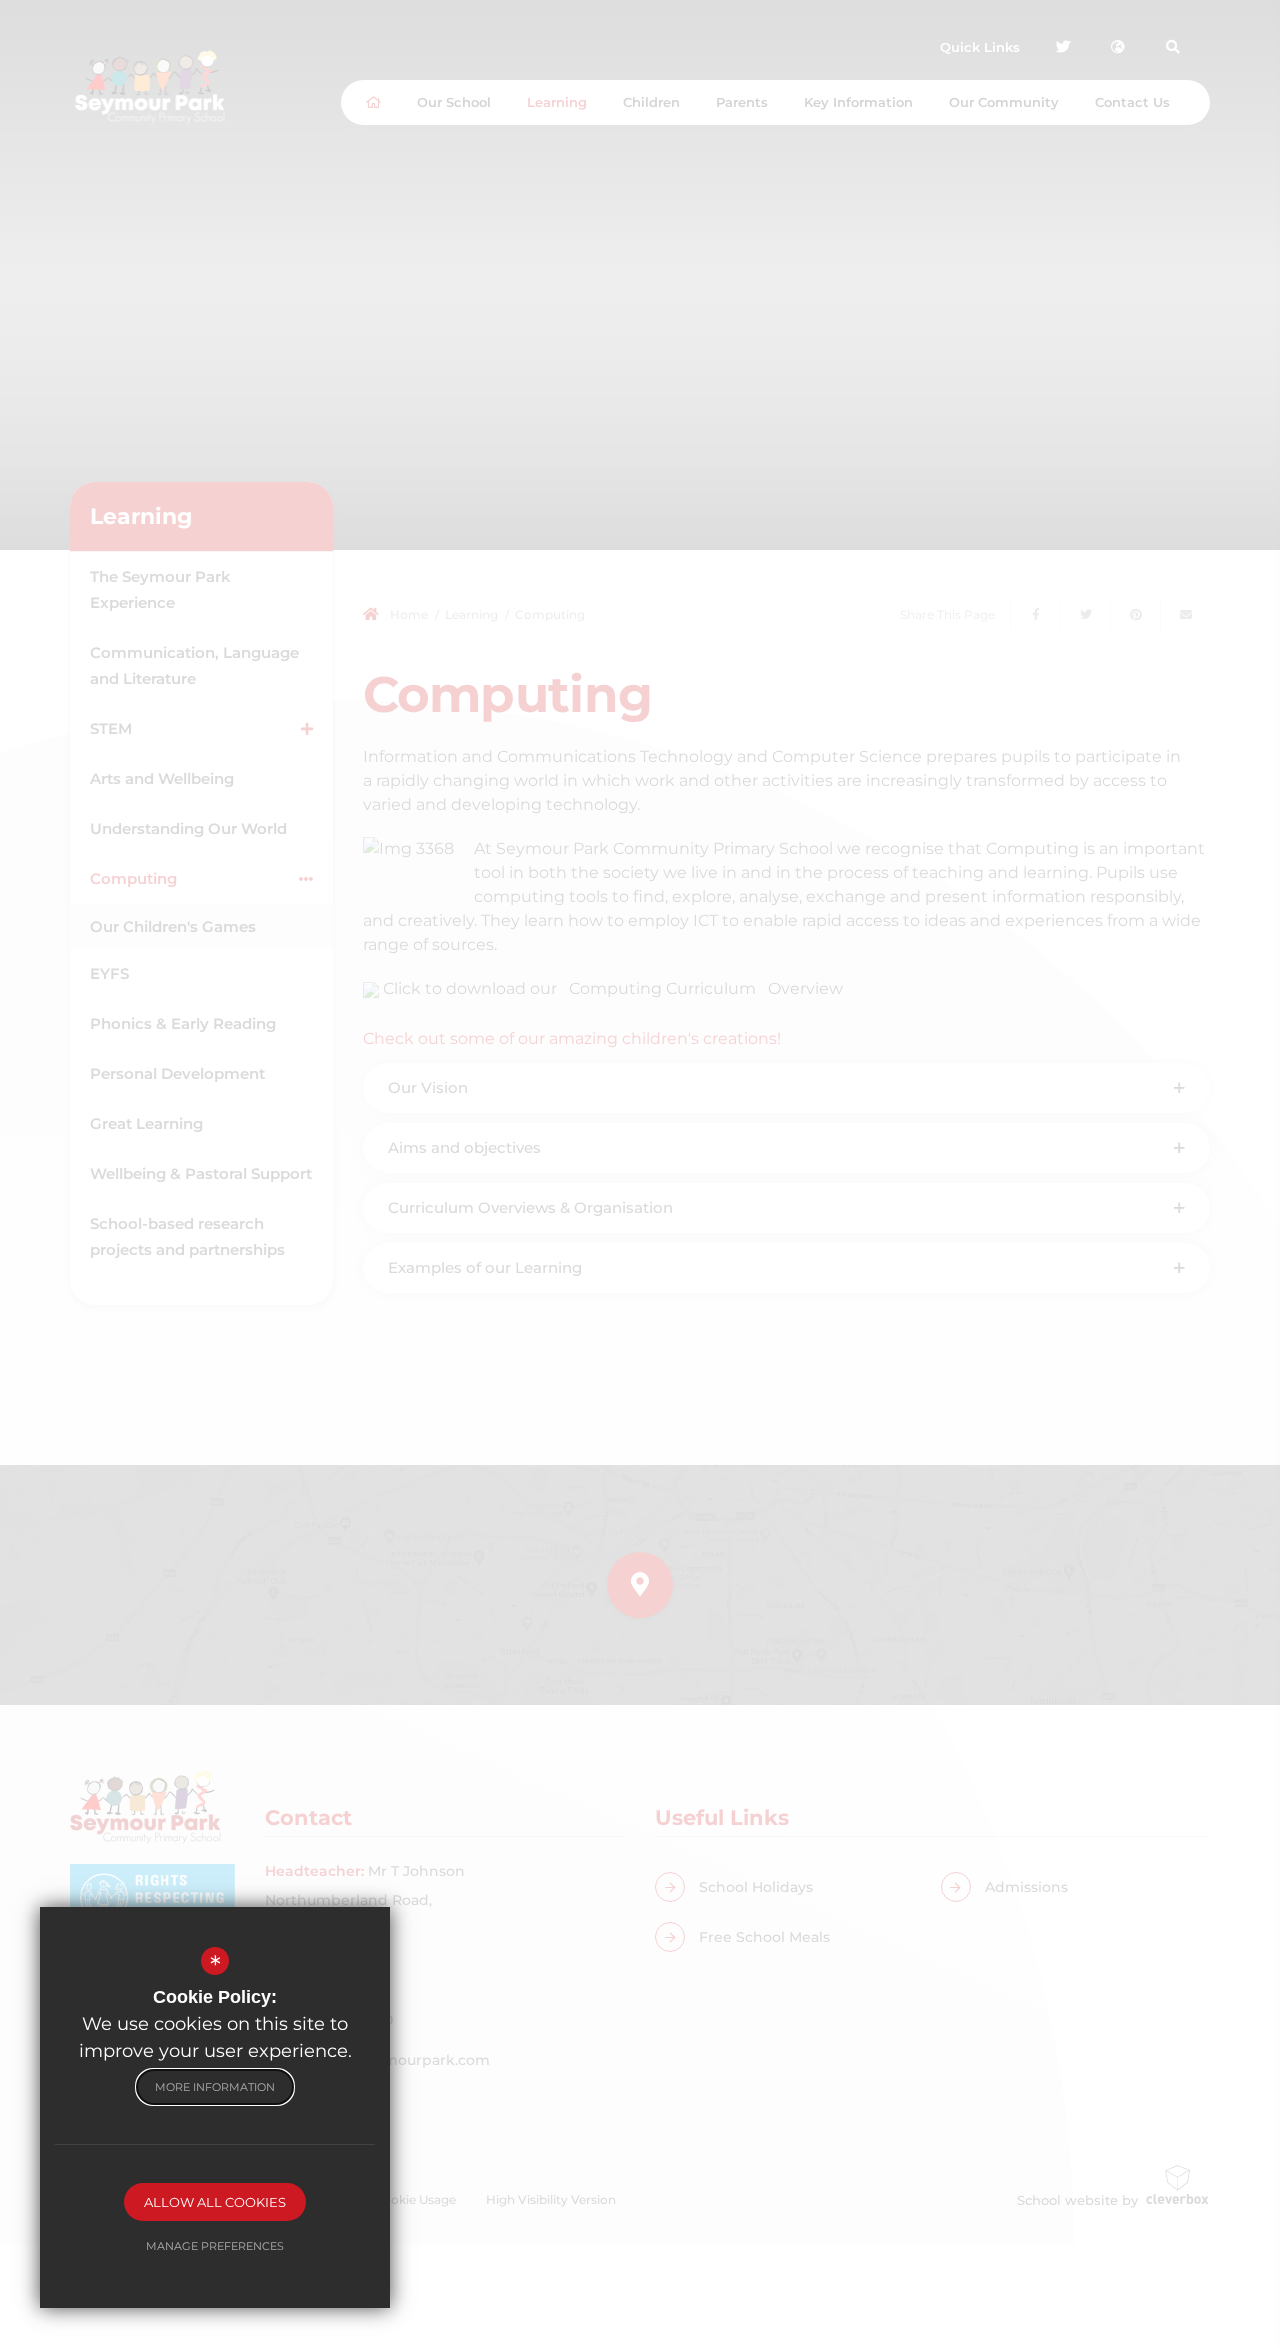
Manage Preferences (215, 2246)
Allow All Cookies (215, 2202)
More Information (215, 2087)
